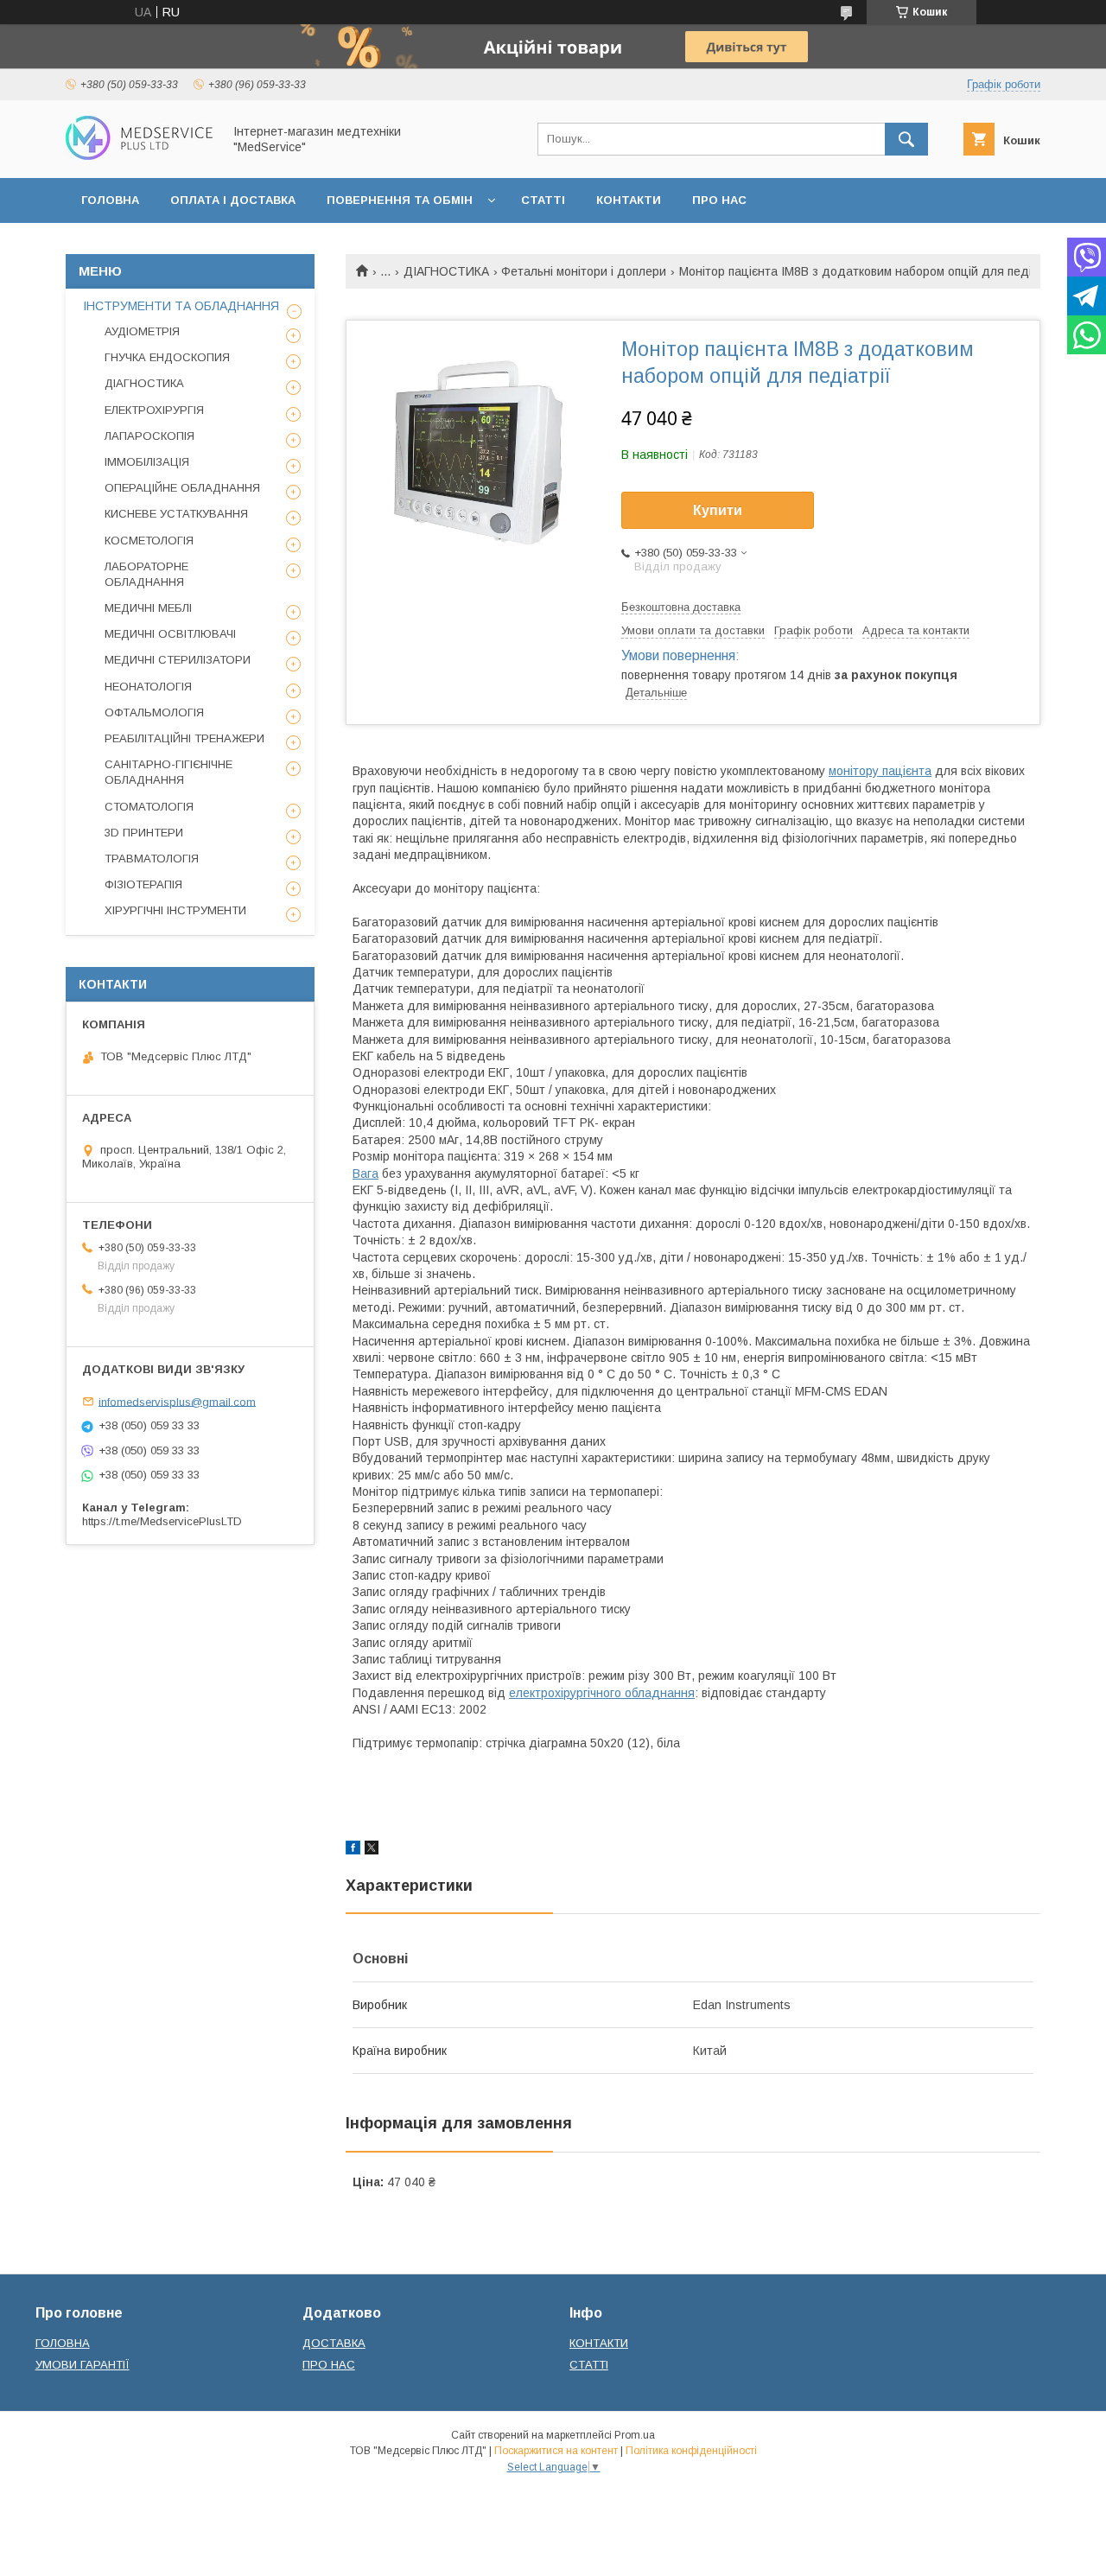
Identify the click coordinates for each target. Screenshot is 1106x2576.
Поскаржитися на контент (556, 2451)
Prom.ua (635, 2435)
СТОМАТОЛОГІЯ (149, 807)
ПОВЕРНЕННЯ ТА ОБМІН (400, 200)
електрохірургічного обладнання (602, 1693)
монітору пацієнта (880, 771)
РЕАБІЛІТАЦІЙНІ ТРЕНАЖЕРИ (184, 738)
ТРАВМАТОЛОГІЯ (152, 859)
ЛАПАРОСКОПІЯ (149, 436)
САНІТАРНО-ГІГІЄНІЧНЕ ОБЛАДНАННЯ (168, 772)
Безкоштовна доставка (681, 607)
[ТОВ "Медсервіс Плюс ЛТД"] (139, 156)
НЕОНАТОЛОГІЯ (148, 687)
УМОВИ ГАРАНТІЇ (83, 2365)
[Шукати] (906, 139)
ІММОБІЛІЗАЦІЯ (147, 462)
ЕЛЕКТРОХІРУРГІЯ (154, 410)
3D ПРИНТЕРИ (144, 833)
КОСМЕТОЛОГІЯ (149, 541)
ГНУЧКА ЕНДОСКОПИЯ (167, 357)
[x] (372, 1850)
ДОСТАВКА (334, 2343)
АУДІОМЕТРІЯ (142, 331)
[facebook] (353, 1850)
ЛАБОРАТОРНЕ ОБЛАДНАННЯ (146, 574)
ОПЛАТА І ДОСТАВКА (233, 200)
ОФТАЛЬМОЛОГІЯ (154, 712)
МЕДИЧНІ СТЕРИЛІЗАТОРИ (178, 660)
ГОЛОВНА (110, 200)
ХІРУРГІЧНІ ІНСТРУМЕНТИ (175, 910)
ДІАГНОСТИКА (446, 271)
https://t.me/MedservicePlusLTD (162, 1521)
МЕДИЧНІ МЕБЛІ (148, 608)
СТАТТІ (543, 200)
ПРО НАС (719, 200)
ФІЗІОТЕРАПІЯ (143, 884)
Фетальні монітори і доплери (584, 271)
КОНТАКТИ (629, 200)
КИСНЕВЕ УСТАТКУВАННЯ (176, 514)
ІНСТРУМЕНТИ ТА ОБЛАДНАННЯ (181, 306)
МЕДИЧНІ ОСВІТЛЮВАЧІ (170, 634)
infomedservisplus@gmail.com (177, 1401)
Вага (365, 1174)
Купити (718, 510)
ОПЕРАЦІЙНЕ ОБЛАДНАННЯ (182, 488)
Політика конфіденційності (691, 2451)
